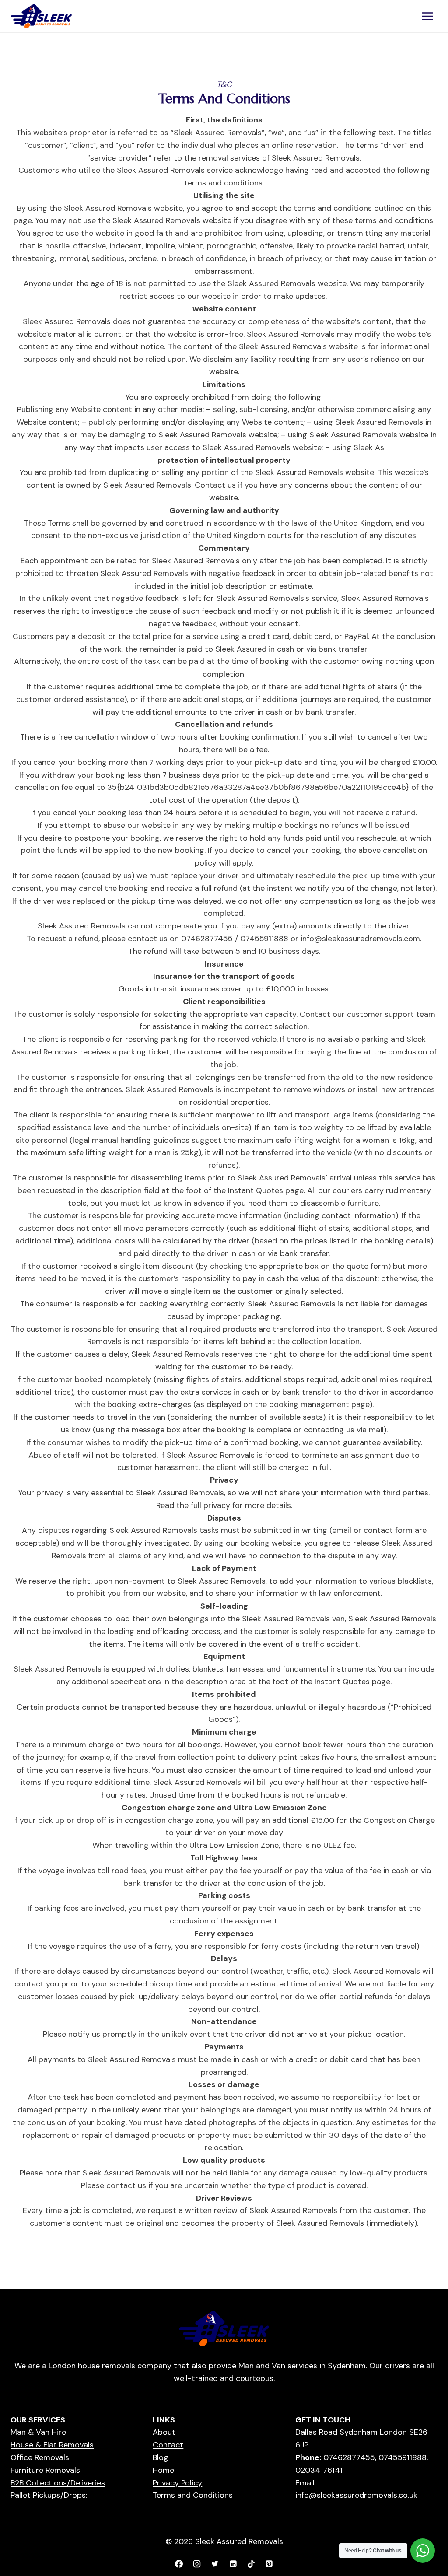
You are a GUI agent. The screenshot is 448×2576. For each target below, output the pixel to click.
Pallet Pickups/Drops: (49, 2495)
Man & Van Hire (38, 2432)
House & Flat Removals (52, 2445)
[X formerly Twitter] (215, 2564)
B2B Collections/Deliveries (58, 2483)
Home (163, 2470)
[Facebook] (179, 2564)
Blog (161, 2457)
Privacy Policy (177, 2483)
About (164, 2432)
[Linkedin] (233, 2564)
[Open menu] (427, 16)
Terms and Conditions (193, 2495)
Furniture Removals (45, 2470)
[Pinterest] (269, 2564)
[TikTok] (251, 2564)
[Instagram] (197, 2564)
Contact (168, 2445)
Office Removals (40, 2457)
